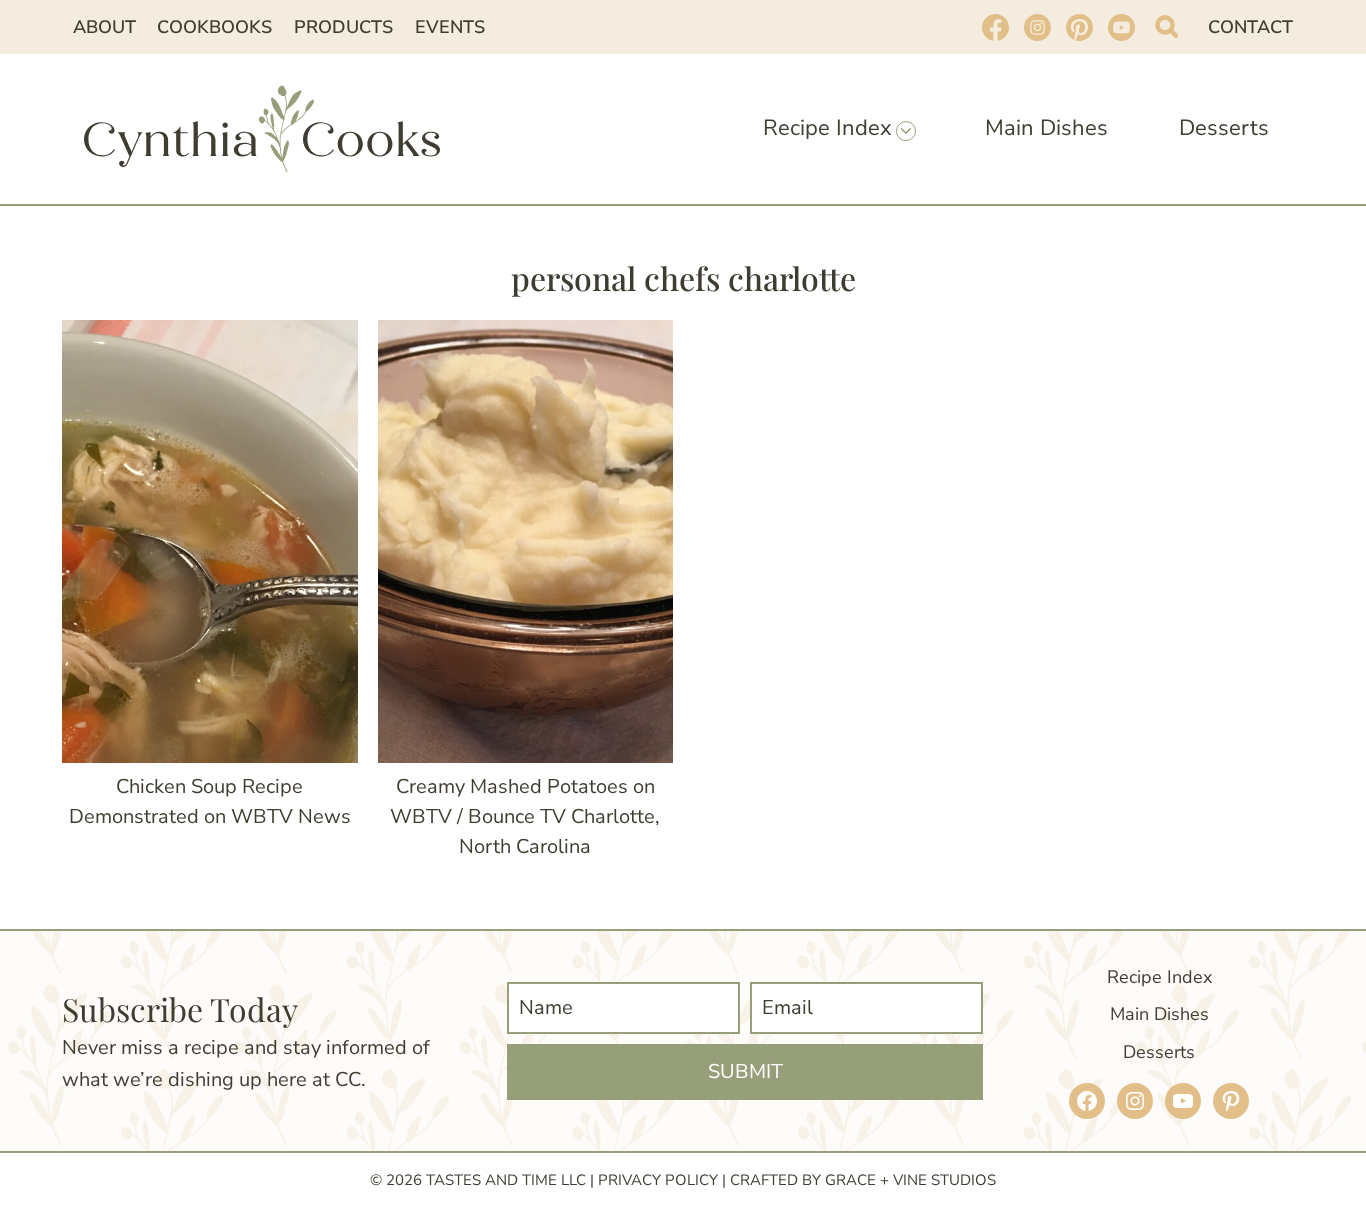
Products (343, 27)
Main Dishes (1046, 128)
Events (450, 27)
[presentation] (210, 541)
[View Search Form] (1166, 26)
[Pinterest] (1079, 27)
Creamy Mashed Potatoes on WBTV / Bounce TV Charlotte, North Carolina (525, 816)
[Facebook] (995, 27)
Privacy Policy (658, 1180)
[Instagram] (1037, 27)
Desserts (1224, 128)
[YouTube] (1121, 27)
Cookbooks (214, 27)
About (104, 27)
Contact (1250, 27)
